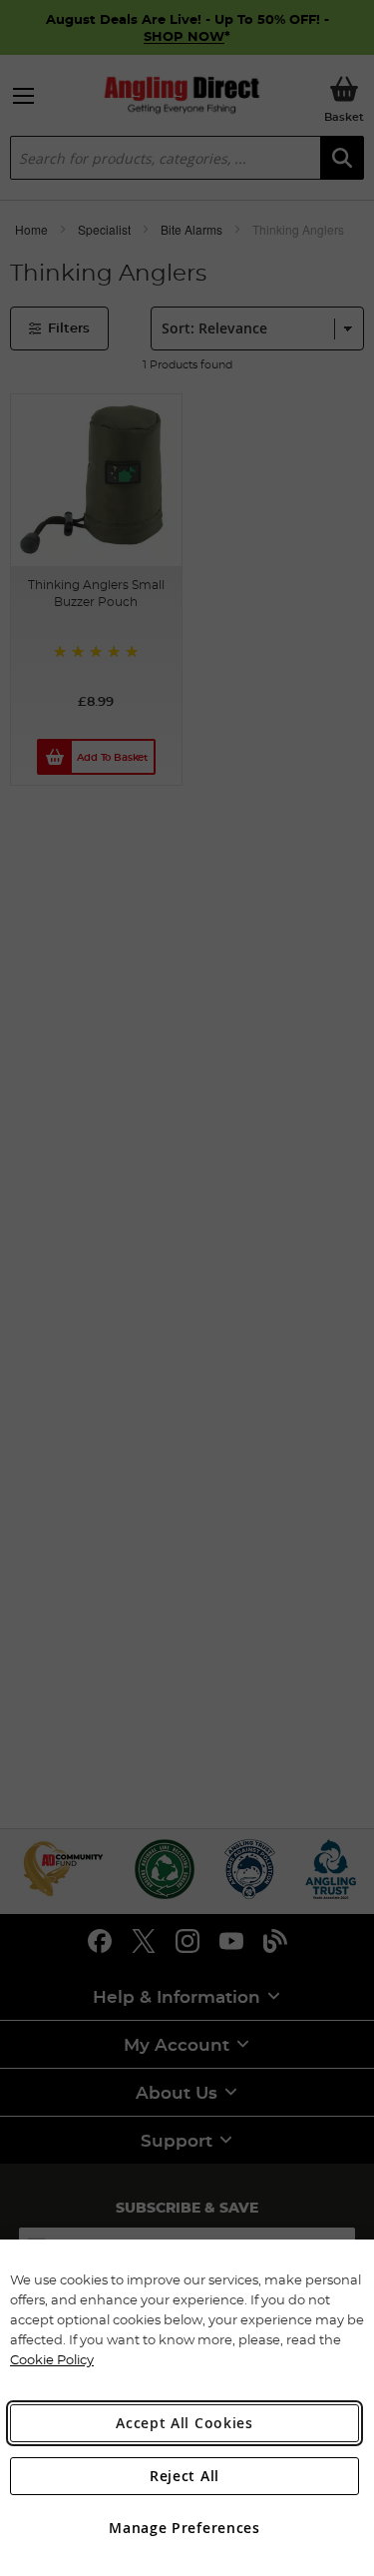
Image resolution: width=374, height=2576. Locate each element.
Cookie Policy (52, 2359)
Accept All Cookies (185, 2423)
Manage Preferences (185, 2528)
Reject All (185, 2476)
